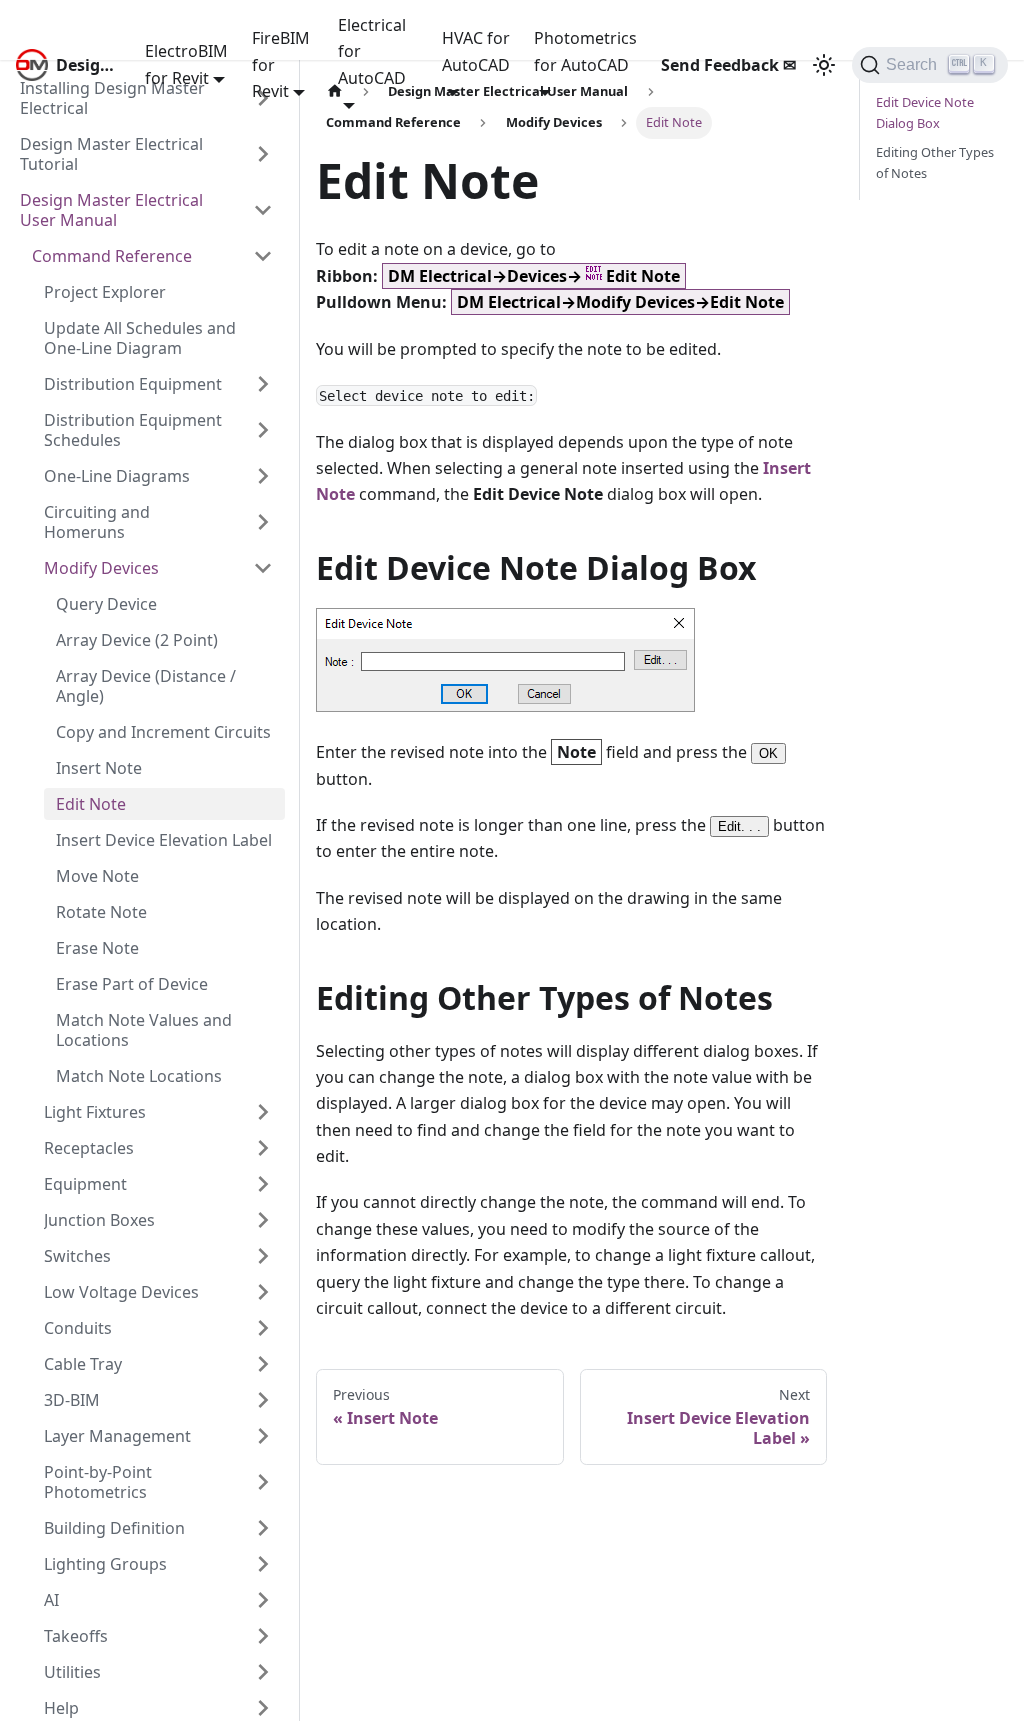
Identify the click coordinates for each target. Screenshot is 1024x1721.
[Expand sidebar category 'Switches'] (263, 1256)
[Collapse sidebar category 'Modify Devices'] (263, 568)
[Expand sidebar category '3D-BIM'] (263, 1400)
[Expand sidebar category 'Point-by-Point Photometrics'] (263, 1482)
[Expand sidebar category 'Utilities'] (263, 1672)
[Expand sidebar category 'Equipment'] (263, 1184)
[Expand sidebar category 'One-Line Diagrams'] (263, 476)
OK (768, 753)
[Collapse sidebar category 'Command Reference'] (263, 256)
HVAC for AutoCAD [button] (476, 51)
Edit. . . (739, 826)
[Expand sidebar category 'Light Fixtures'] (263, 1112)
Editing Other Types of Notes (935, 162)
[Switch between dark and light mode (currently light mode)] (824, 65)
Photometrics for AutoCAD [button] (585, 51)
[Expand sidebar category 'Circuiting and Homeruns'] (263, 522)
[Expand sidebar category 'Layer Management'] (263, 1436)
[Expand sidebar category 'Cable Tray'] (263, 1364)
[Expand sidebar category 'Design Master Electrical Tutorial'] (263, 154)
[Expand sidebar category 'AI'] (263, 1600)
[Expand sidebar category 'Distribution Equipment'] (263, 384)
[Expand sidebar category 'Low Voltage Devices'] (263, 1292)
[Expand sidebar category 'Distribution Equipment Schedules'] (263, 430)
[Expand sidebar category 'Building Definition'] (263, 1528)
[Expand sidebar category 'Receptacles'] (263, 1148)
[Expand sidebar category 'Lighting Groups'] (263, 1564)
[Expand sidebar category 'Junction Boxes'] (263, 1220)
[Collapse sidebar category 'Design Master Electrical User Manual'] (263, 210)
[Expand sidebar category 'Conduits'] (263, 1328)
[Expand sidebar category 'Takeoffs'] (263, 1636)
